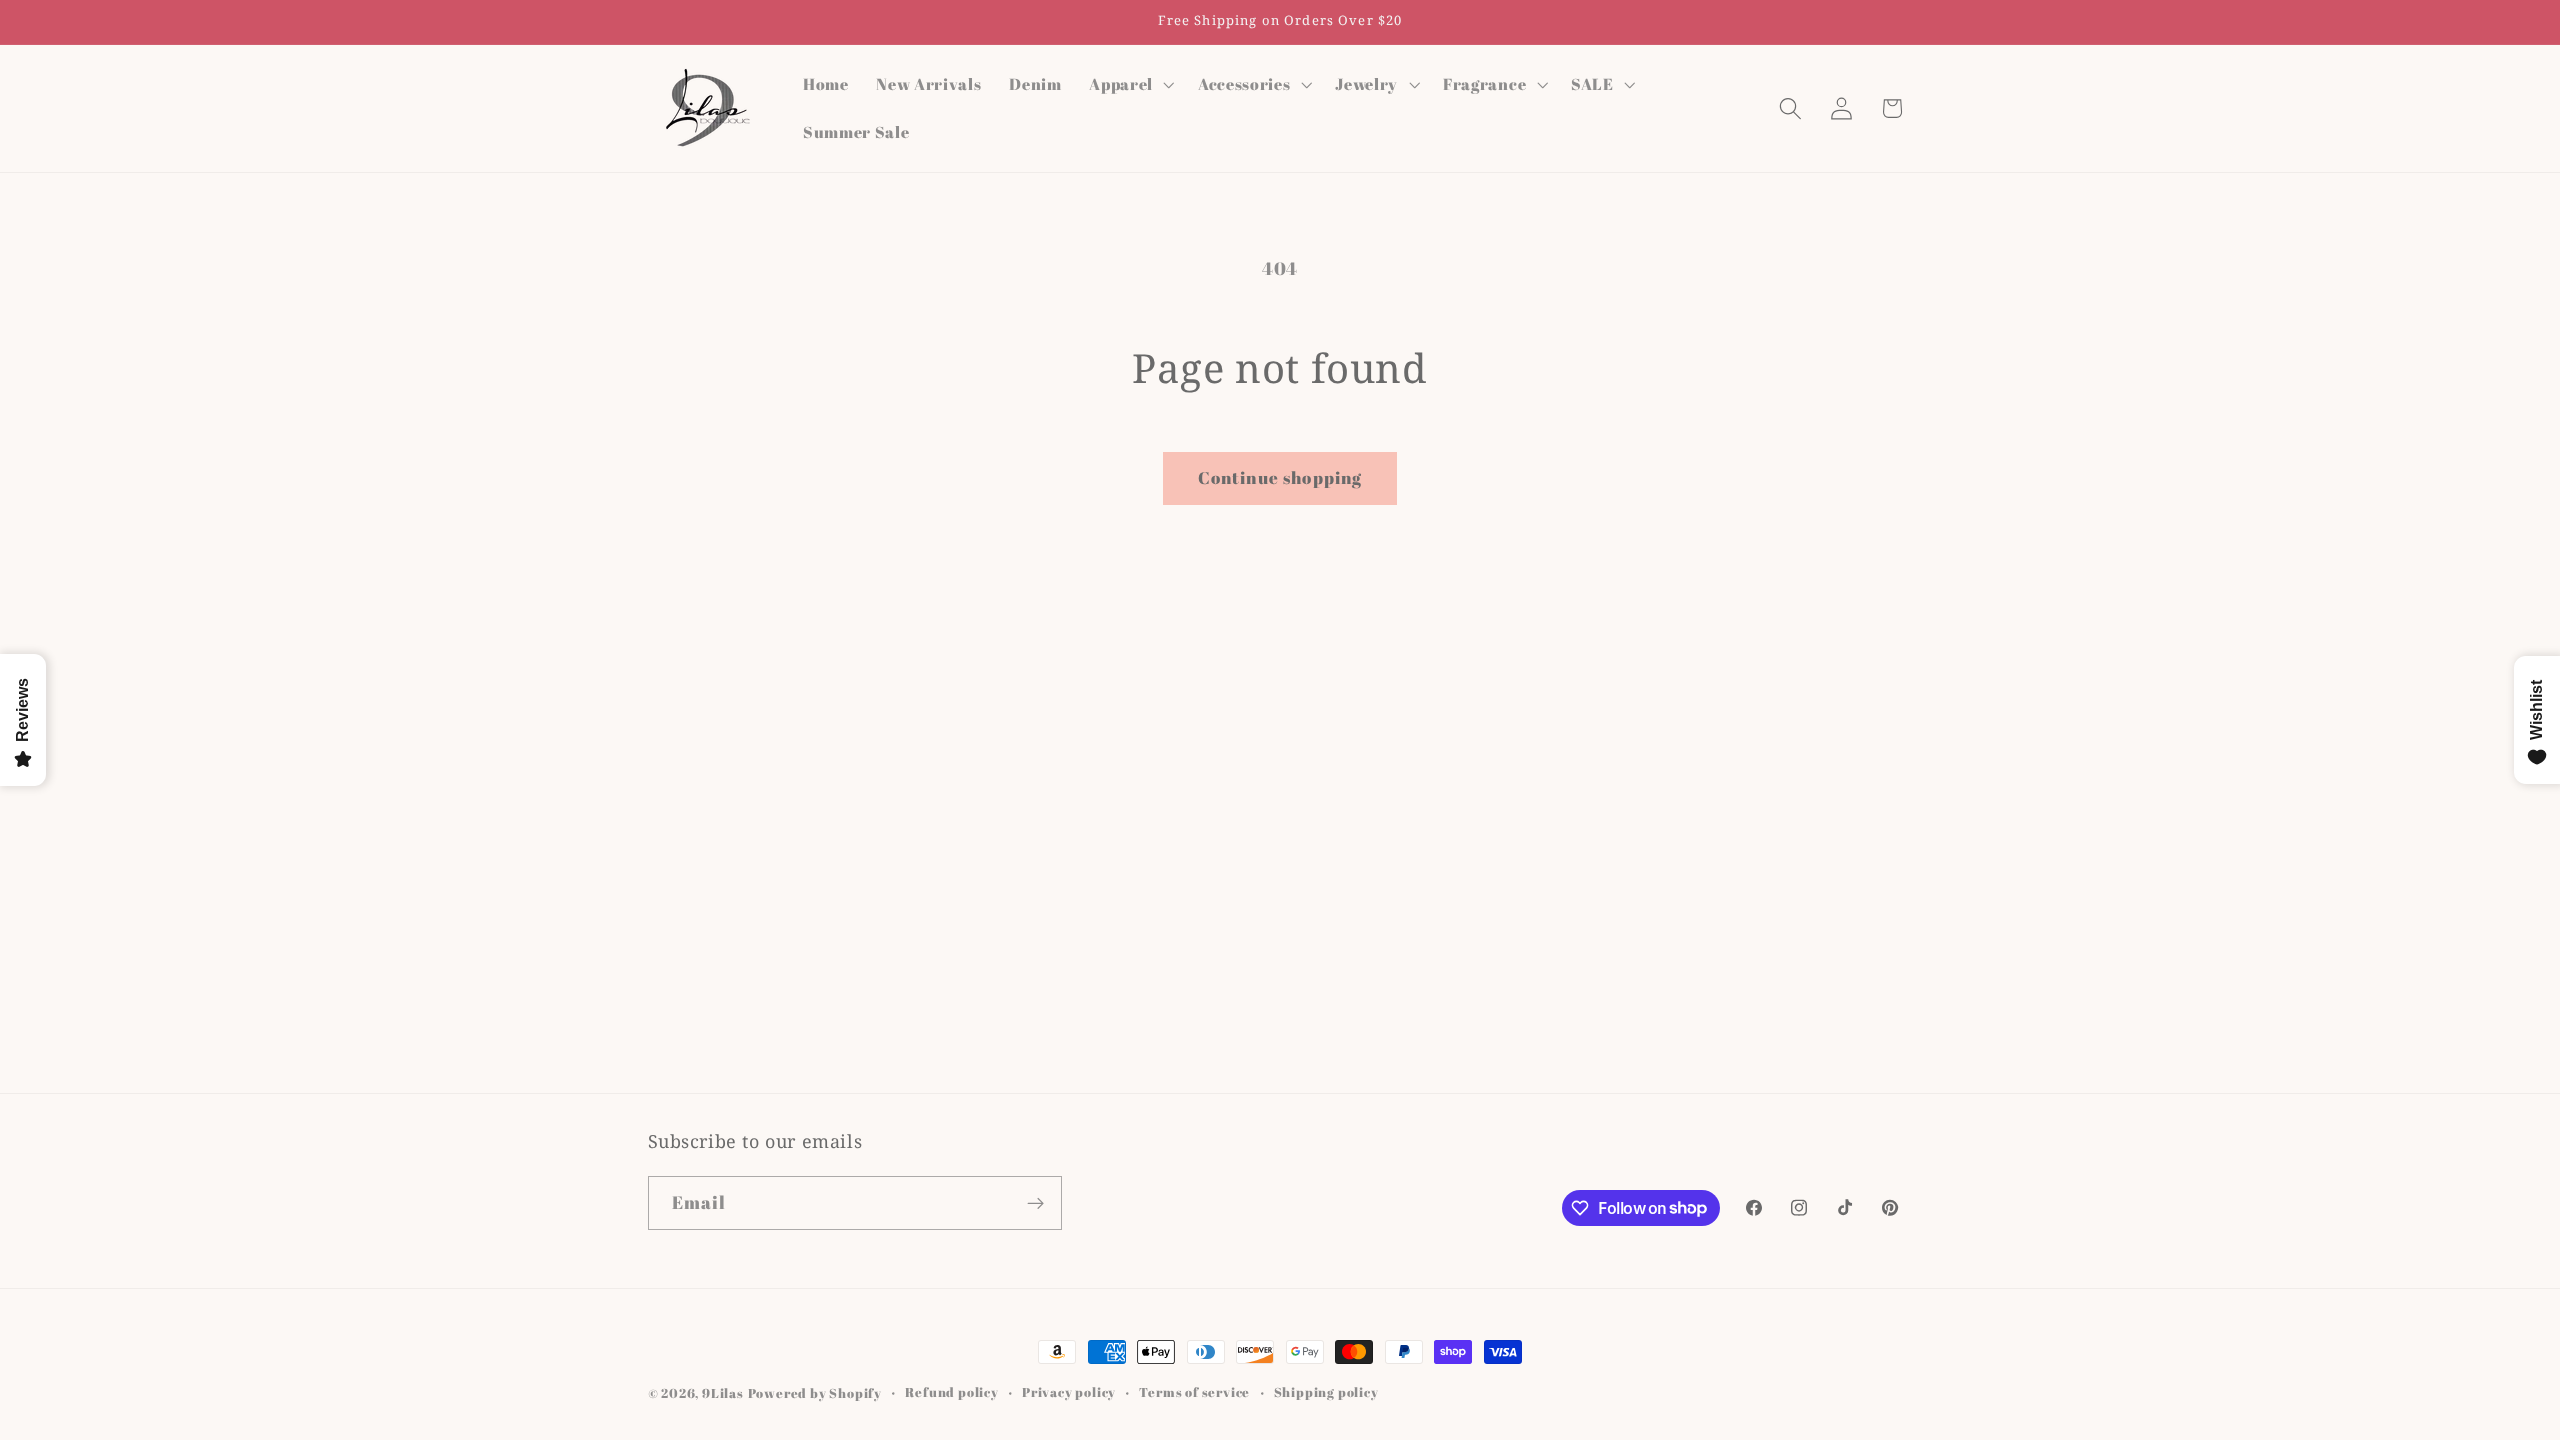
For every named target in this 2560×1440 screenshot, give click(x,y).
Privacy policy (1069, 1392)
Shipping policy (1326, 1392)
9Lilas (723, 1393)
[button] (1129, 84)
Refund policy (951, 1392)
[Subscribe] (1035, 1203)
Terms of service (1194, 1392)
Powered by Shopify (815, 1393)
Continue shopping (1280, 477)
